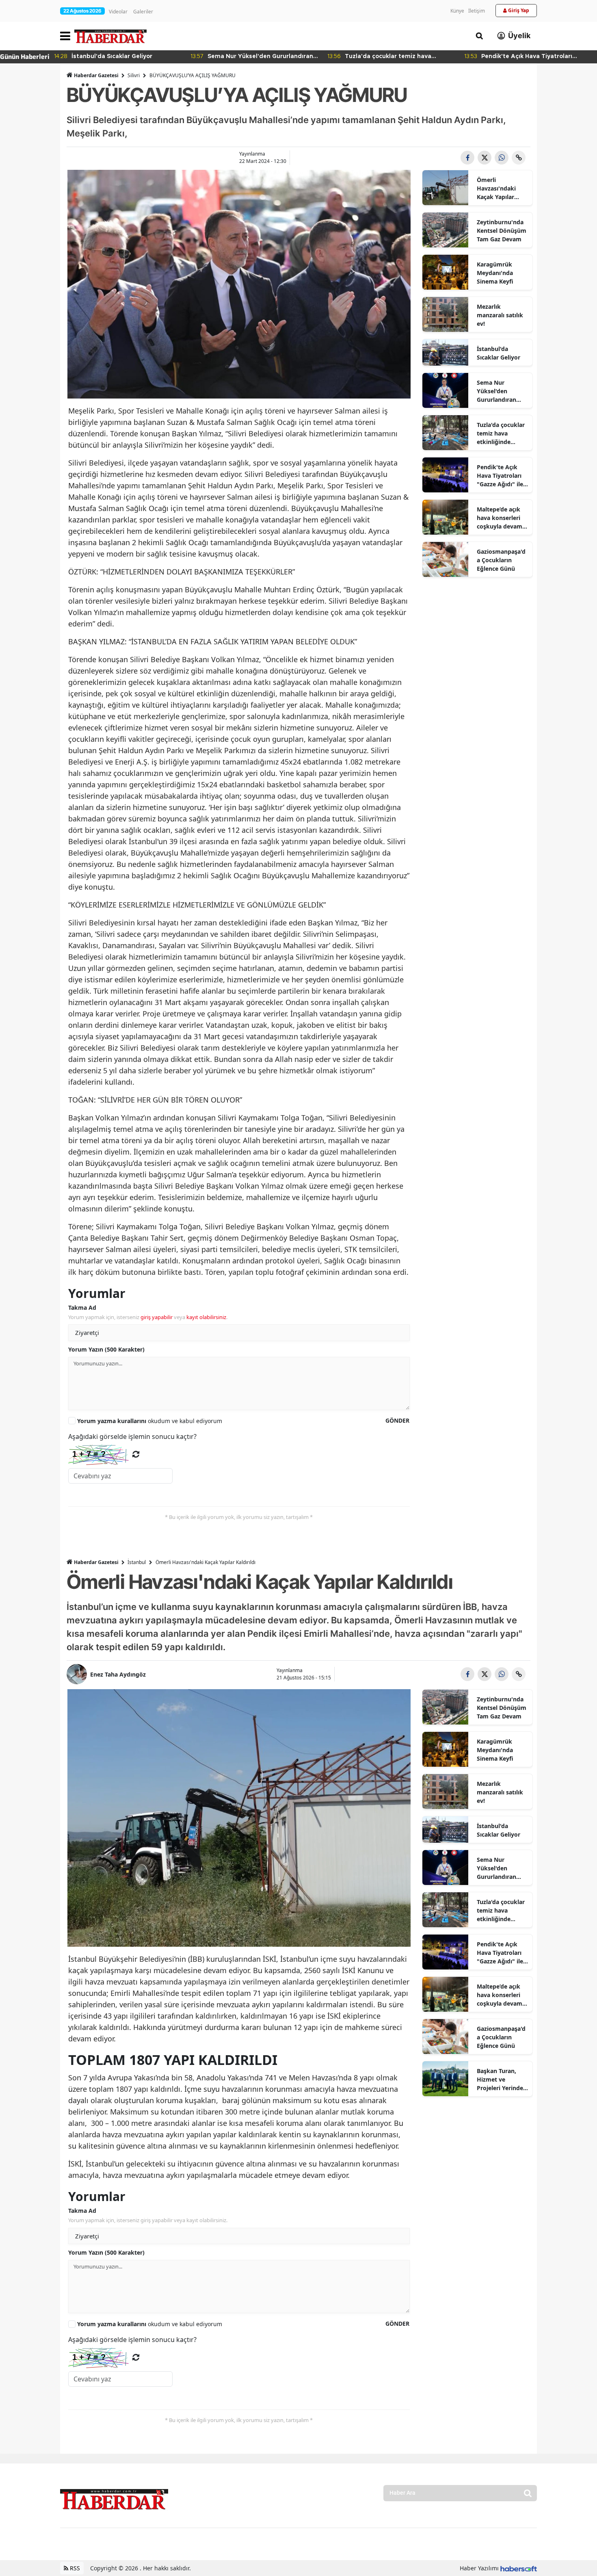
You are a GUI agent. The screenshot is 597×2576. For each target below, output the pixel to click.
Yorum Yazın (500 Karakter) (106, 1349)
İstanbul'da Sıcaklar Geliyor (499, 353)
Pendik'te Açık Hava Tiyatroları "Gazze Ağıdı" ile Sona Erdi (500, 476)
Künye (457, 11)
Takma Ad (82, 1307)
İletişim (477, 11)
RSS (74, 2568)
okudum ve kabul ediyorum (150, 1421)
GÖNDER (397, 1420)
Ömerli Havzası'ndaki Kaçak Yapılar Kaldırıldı (496, 188)
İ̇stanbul (137, 1562)
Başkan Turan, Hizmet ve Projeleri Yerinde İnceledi (500, 2080)
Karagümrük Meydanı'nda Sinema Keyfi (495, 273)
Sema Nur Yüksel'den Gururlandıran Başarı (496, 391)
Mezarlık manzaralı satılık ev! (500, 315)
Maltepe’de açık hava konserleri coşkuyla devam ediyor (500, 518)
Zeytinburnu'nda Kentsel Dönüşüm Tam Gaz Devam (502, 231)
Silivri (134, 75)
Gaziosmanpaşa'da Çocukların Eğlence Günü (501, 560)
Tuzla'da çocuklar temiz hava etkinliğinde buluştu (501, 433)
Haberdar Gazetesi (96, 75)
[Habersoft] (519, 2568)
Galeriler (143, 12)
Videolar (118, 12)
